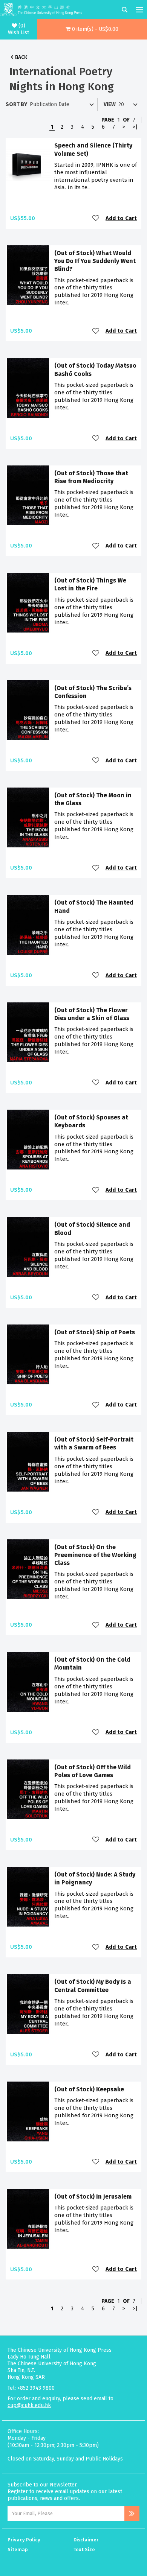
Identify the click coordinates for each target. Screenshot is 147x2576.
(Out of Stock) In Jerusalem (93, 2197)
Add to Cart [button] (121, 218)
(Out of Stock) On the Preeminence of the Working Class (95, 1555)
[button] (92, 29)
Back (21, 57)
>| (135, 127)
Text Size (84, 2549)
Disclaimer (86, 2540)
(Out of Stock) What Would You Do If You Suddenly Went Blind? (95, 261)
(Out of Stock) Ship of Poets (95, 1332)
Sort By (16, 104)
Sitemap (18, 2549)
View (110, 104)
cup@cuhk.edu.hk (29, 2405)
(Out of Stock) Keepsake (89, 2089)
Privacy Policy (24, 2540)
